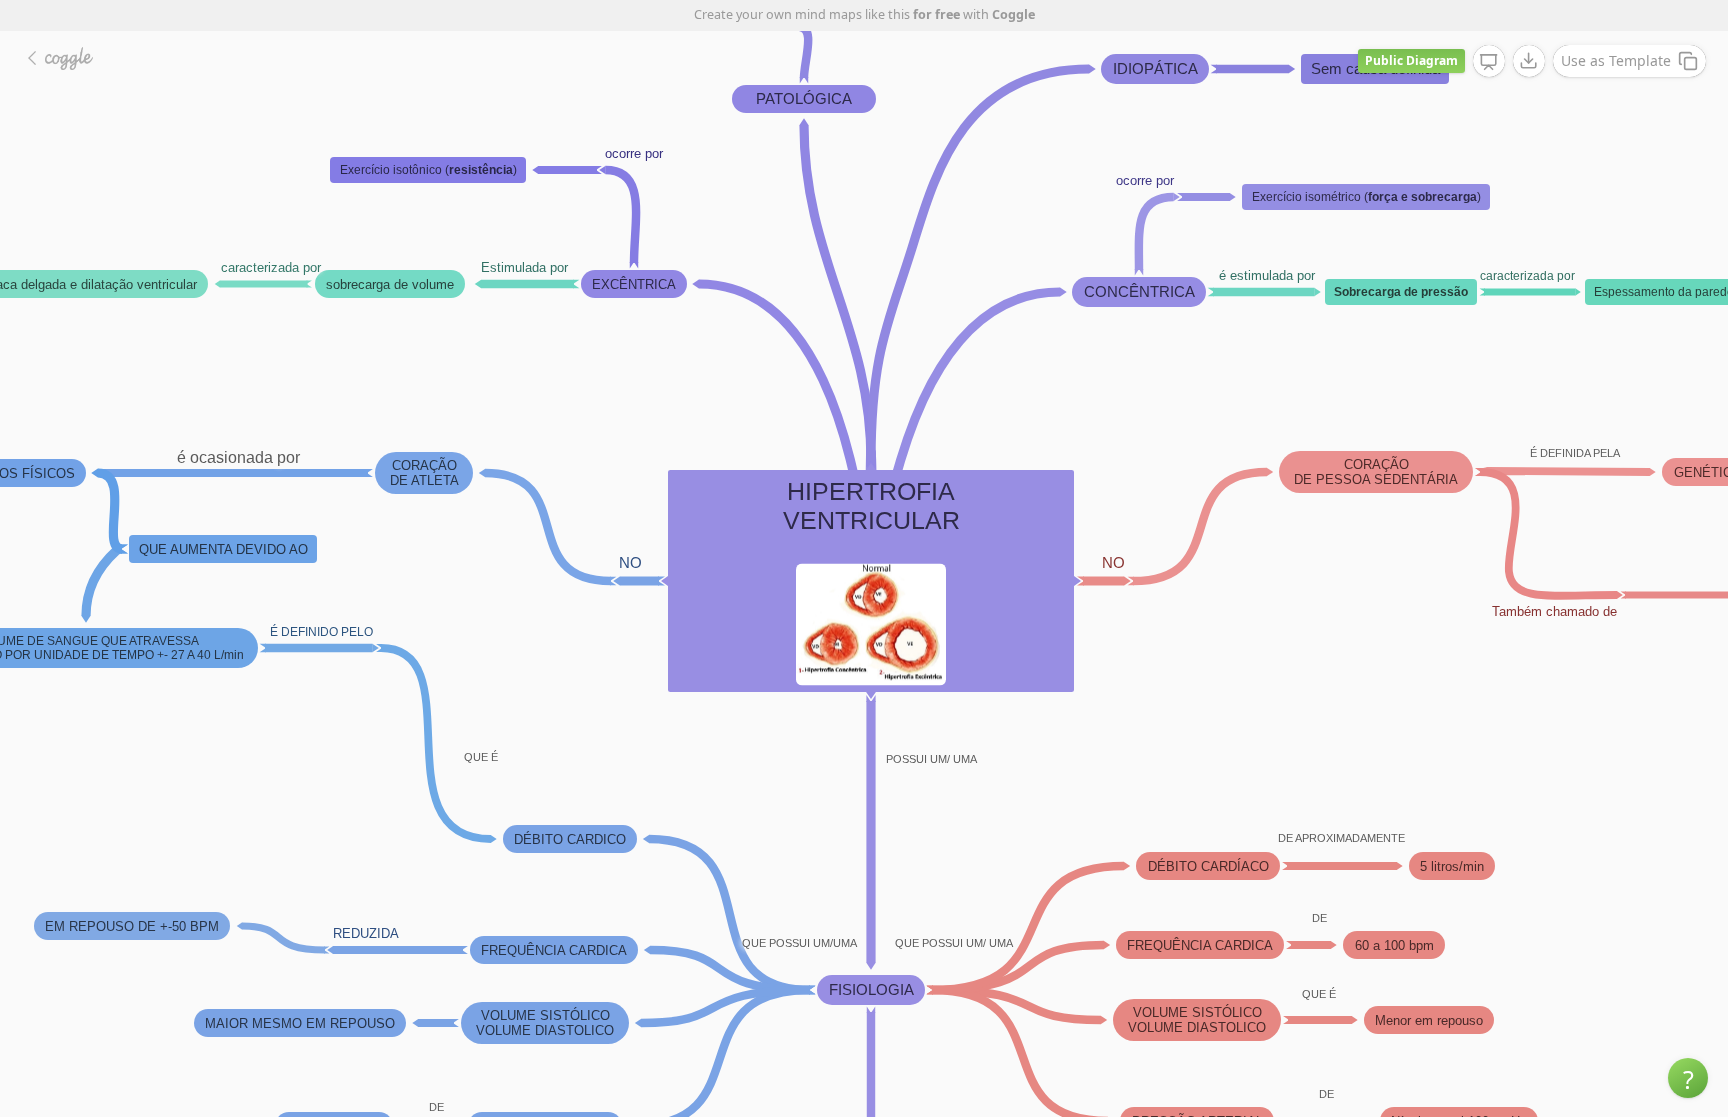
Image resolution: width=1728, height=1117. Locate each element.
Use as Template (1616, 60)
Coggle (1013, 14)
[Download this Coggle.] (1529, 61)
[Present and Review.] (1489, 62)
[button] (1688, 1078)
